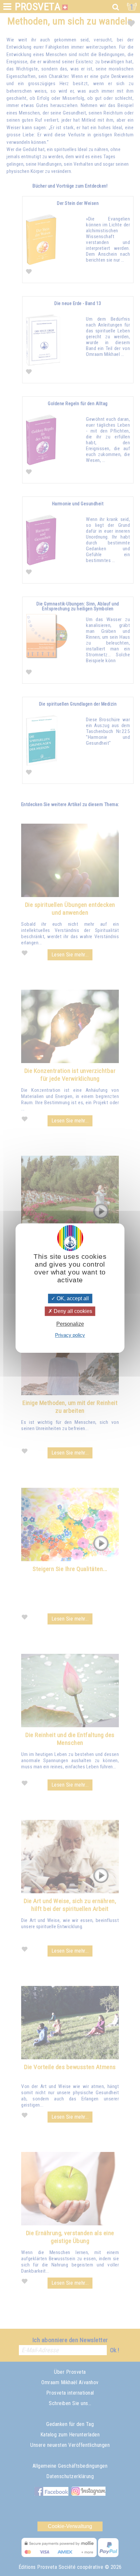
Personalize (70, 1324)
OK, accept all (72, 1298)
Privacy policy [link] (70, 1335)
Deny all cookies (72, 1311)
